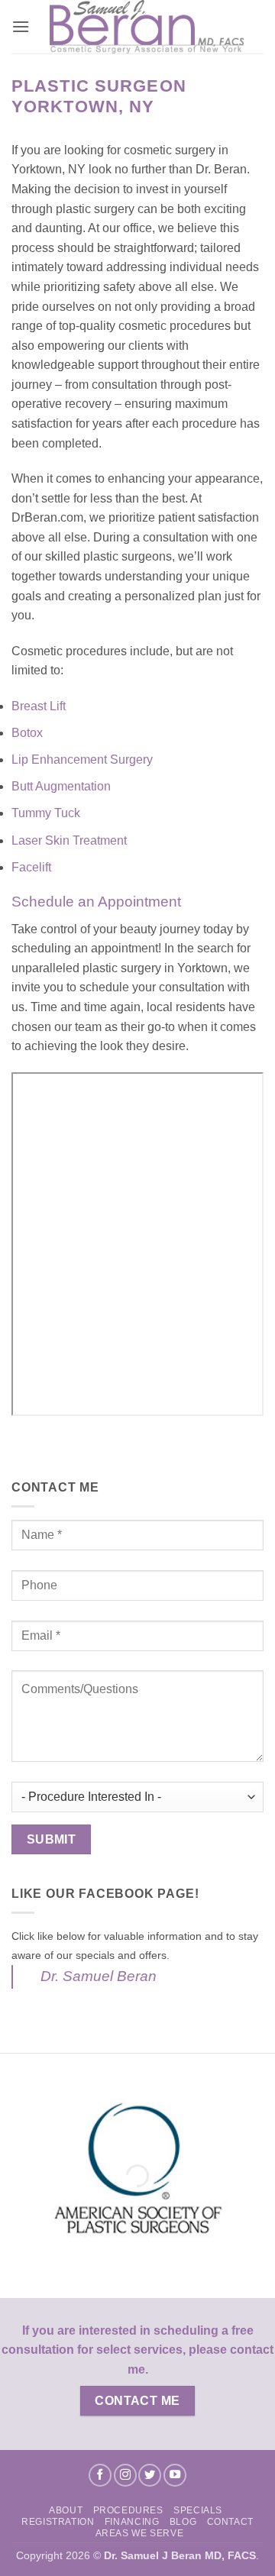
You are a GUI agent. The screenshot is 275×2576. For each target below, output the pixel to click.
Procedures (128, 2510)
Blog (183, 2522)
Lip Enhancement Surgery (84, 760)
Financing (132, 2522)
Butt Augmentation (63, 786)
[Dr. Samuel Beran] (147, 27)
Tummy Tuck (47, 813)
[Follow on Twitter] (150, 2475)
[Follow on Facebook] (100, 2475)
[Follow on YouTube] (175, 2475)
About (66, 2510)
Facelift (33, 867)
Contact (230, 2522)
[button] (21, 26)
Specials (198, 2510)
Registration (58, 2522)
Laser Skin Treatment (69, 840)
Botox (29, 733)
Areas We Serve (140, 2533)
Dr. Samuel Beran (99, 1976)
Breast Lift (40, 706)
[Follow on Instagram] (125, 2475)
